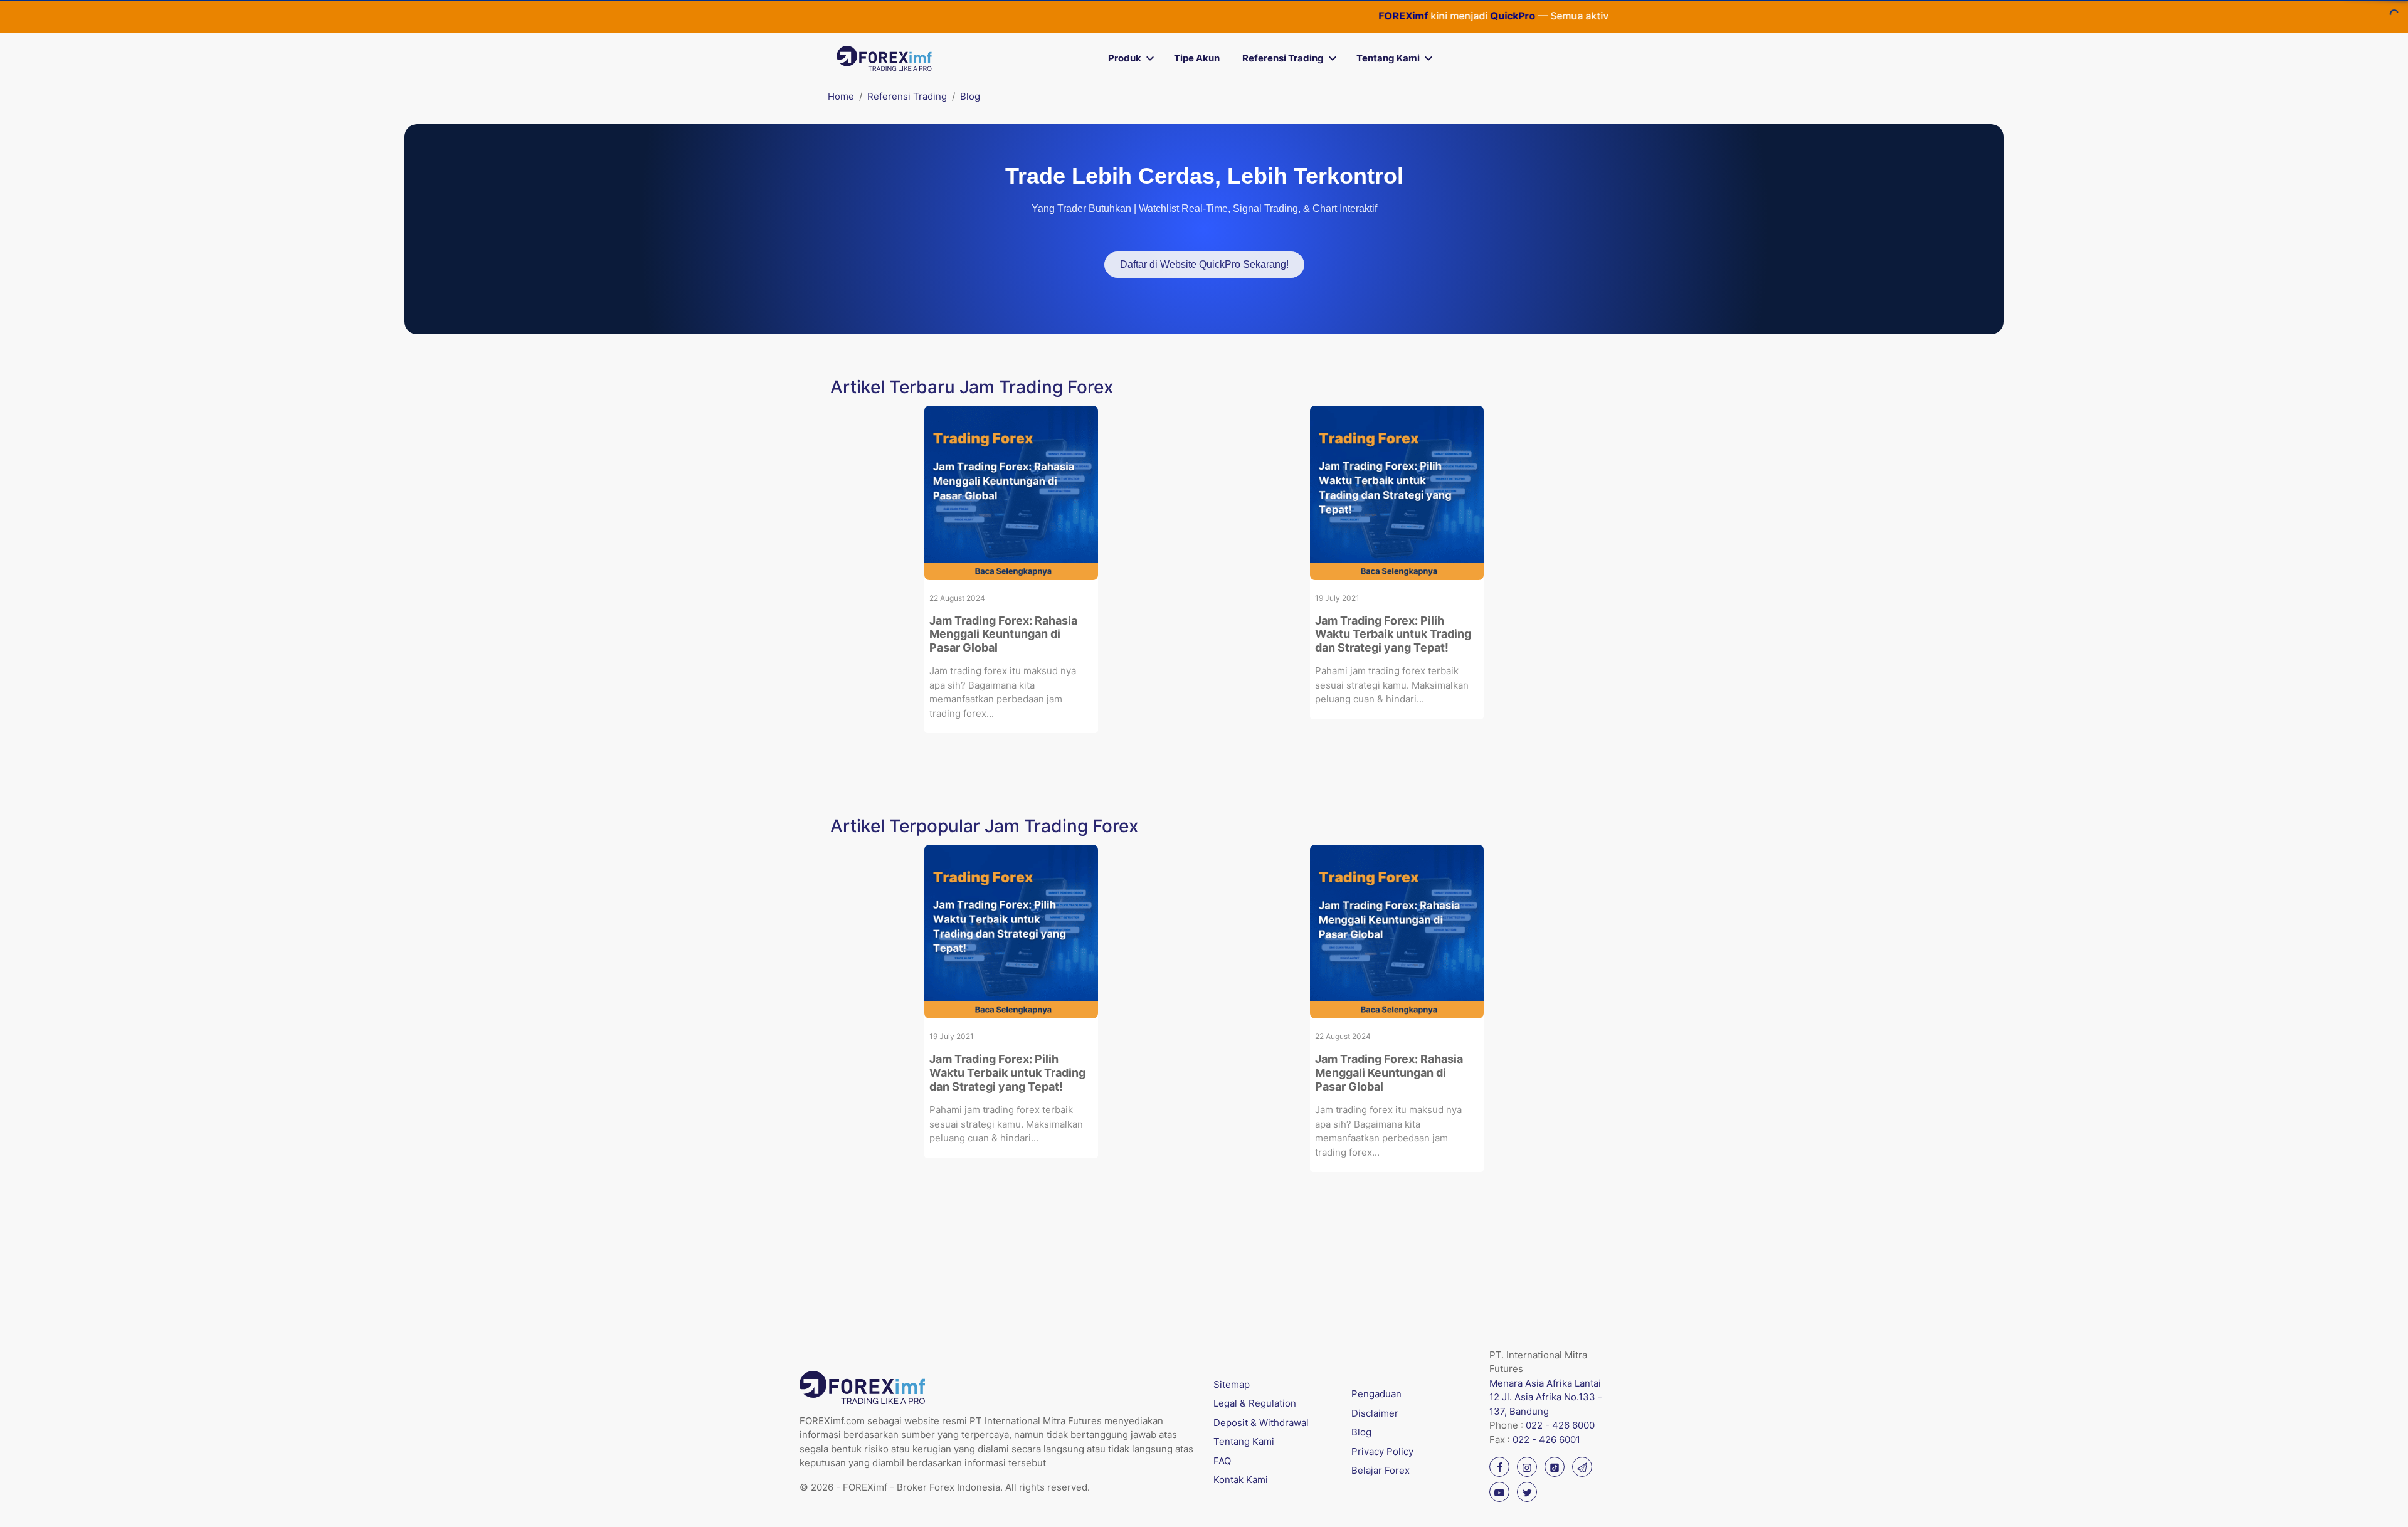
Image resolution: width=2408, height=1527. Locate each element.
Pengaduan (1376, 1394)
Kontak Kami (1241, 1480)
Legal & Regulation (1255, 1403)
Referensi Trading (1283, 58)
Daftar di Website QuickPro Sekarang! (1204, 264)
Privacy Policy (1382, 1451)
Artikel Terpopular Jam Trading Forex (984, 826)
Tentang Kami (1388, 58)
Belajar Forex (1381, 1470)
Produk (1125, 58)
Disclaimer (1375, 1413)
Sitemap (1232, 1384)
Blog (970, 96)
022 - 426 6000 (1560, 1425)
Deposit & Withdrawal (1261, 1423)
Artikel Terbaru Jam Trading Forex (972, 387)
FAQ (1222, 1461)
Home (841, 96)
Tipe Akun (1197, 58)
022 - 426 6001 (1546, 1440)
